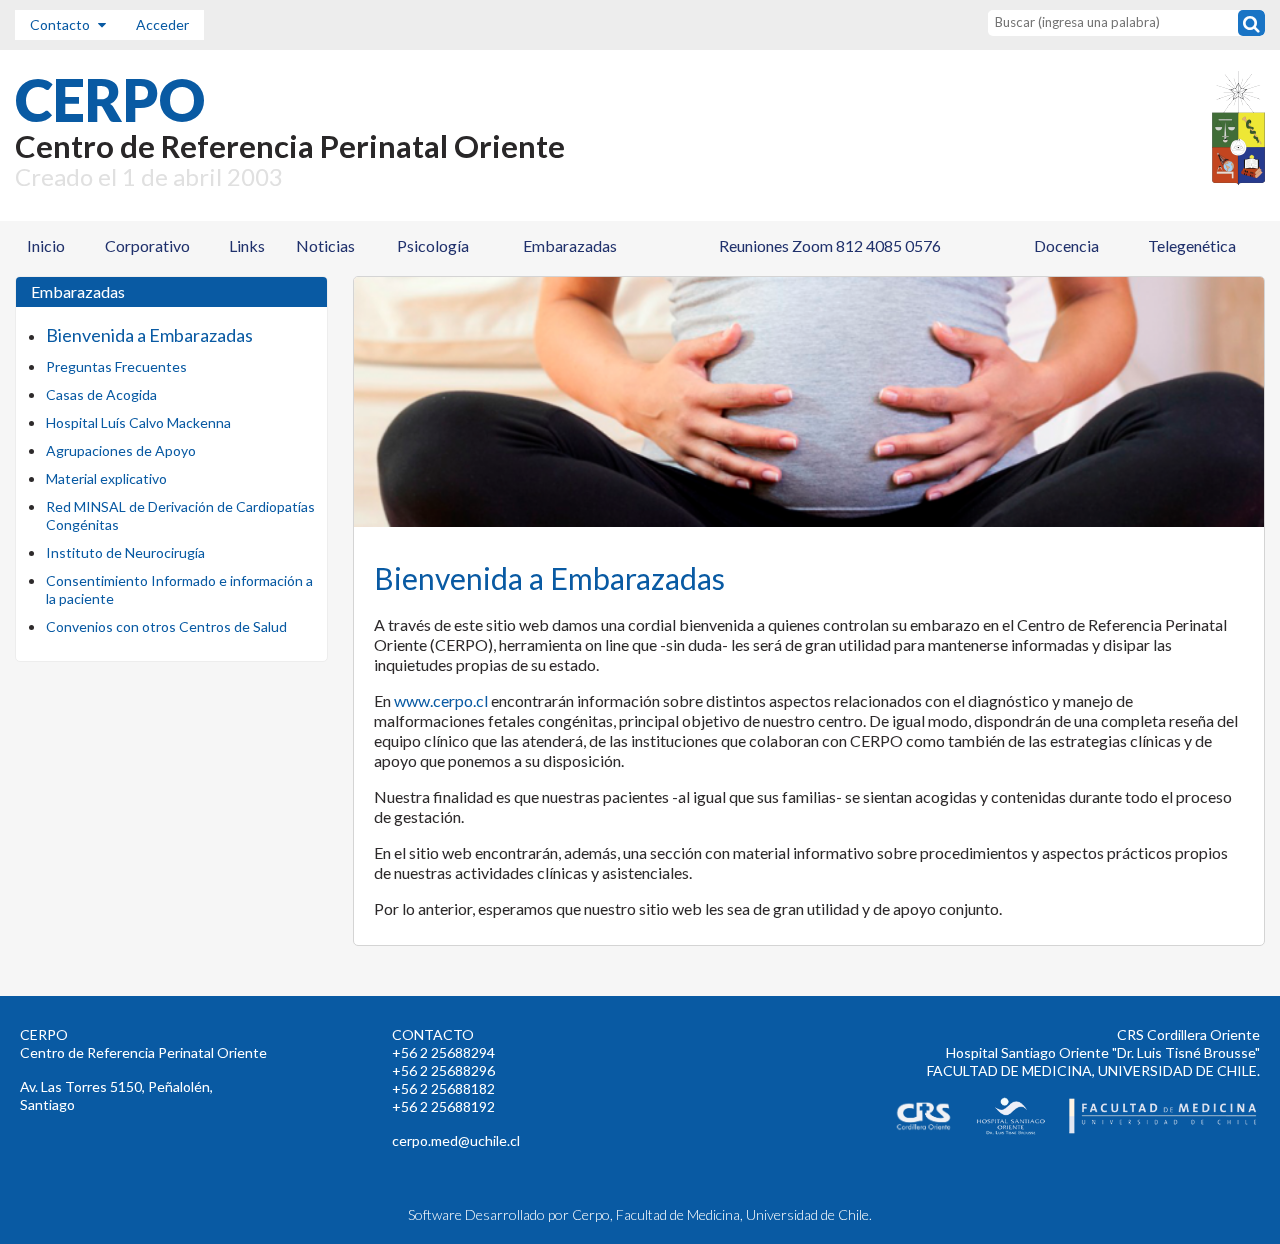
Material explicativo (106, 478)
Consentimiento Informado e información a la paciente (179, 589)
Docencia (1066, 245)
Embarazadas (570, 245)
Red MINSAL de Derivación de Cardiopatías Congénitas (180, 515)
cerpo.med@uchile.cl (456, 1140)
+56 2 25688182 (443, 1088)
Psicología (433, 245)
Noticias (325, 245)
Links (247, 245)
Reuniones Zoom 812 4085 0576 (830, 245)
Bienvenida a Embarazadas (149, 335)
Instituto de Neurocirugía (125, 552)
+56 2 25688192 (443, 1106)
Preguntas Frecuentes (116, 366)
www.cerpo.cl (441, 700)
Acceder (162, 24)
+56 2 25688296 (443, 1070)
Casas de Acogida (101, 394)
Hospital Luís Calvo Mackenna (138, 422)
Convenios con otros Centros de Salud (166, 626)
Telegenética (1192, 245)
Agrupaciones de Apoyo (121, 450)
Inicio (46, 245)
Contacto (61, 24)
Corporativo (147, 245)
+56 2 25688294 (443, 1052)
